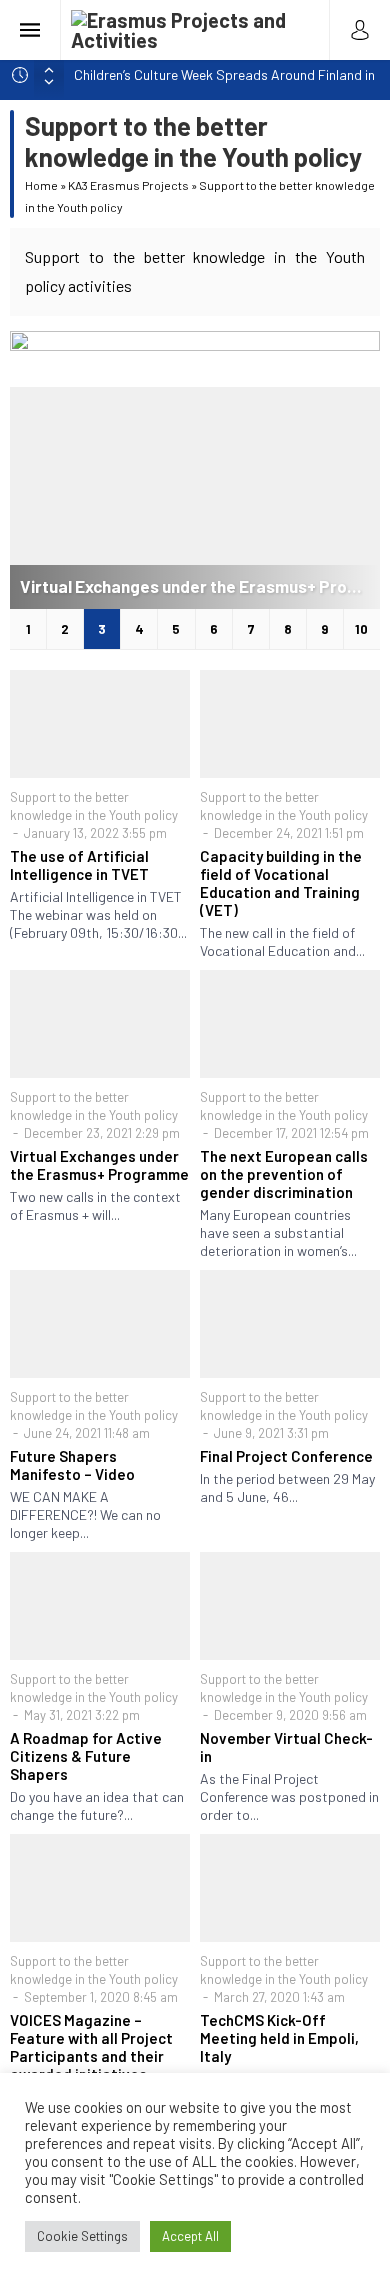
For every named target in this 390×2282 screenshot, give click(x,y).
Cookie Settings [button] (82, 2236)
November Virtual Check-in (286, 1747)
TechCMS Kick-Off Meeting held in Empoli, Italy (279, 2038)
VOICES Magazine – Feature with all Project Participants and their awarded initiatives (91, 2047)
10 (361, 629)
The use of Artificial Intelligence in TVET (79, 865)
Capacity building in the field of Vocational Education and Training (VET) (281, 883)
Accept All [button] (190, 2236)
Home (41, 185)
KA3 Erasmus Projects (128, 185)
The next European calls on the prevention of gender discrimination (284, 1174)
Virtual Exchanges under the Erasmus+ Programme (200, 586)
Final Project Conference (286, 1456)
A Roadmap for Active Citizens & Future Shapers (86, 1756)
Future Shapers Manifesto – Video (72, 1465)
